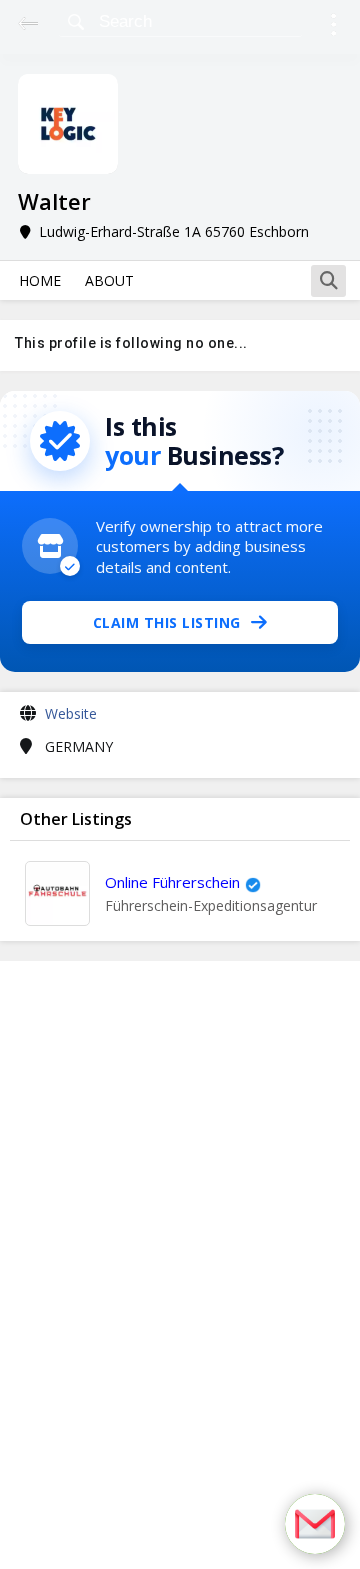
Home (40, 280)
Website (71, 713)
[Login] (333, 27)
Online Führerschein (172, 882)
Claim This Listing (167, 622)
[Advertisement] (180, 1265)
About (109, 280)
